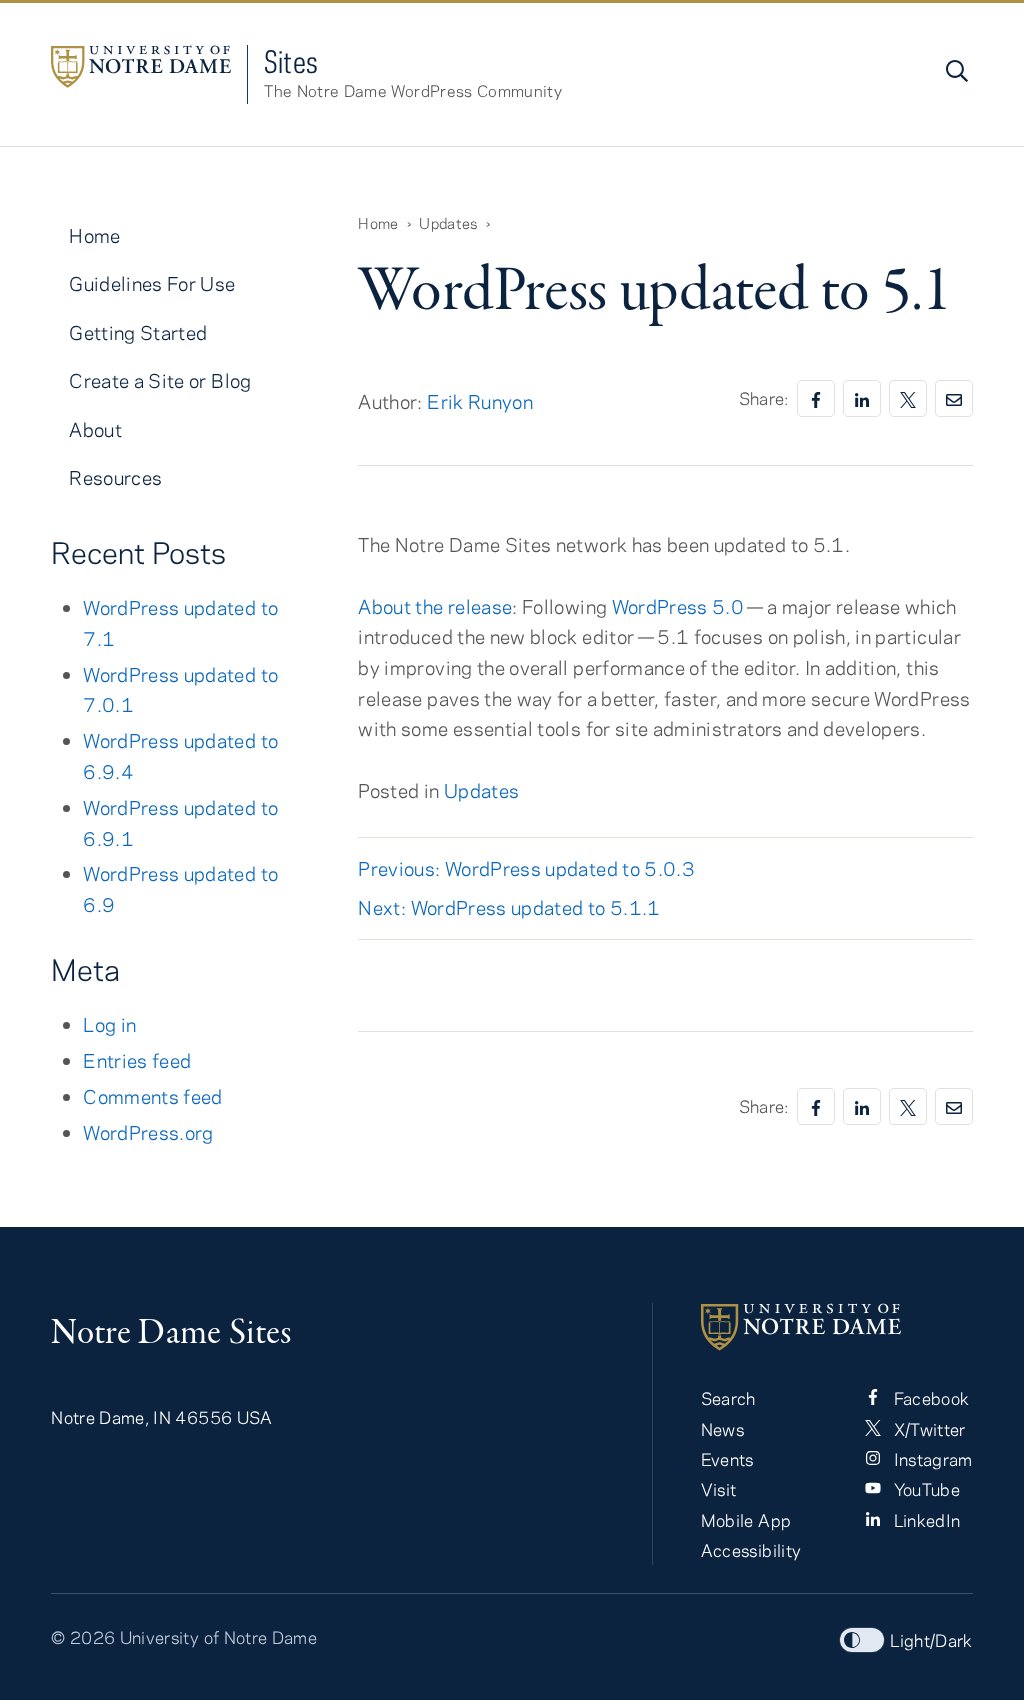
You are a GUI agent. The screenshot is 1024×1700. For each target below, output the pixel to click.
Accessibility (751, 1550)
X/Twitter (927, 1429)
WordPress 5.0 (678, 606)
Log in (109, 1024)
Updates (481, 790)
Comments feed (153, 1096)
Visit (719, 1489)
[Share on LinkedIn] (862, 398)
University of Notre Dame (218, 1637)
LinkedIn (924, 1520)
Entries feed (137, 1060)
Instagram (931, 1459)
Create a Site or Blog (160, 380)
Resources (115, 477)
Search (728, 1398)
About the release (435, 606)
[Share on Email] (954, 398)
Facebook (929, 1398)
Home (94, 235)
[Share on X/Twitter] (908, 398)
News (722, 1429)
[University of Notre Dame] (837, 1327)
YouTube (924, 1489)
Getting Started (138, 332)
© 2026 (83, 1637)
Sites (291, 61)
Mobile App (746, 1520)
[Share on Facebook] (816, 398)
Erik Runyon (480, 401)
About (95, 429)
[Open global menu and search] (955, 71)
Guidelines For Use (152, 283)
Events (727, 1459)
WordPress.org (148, 1132)
